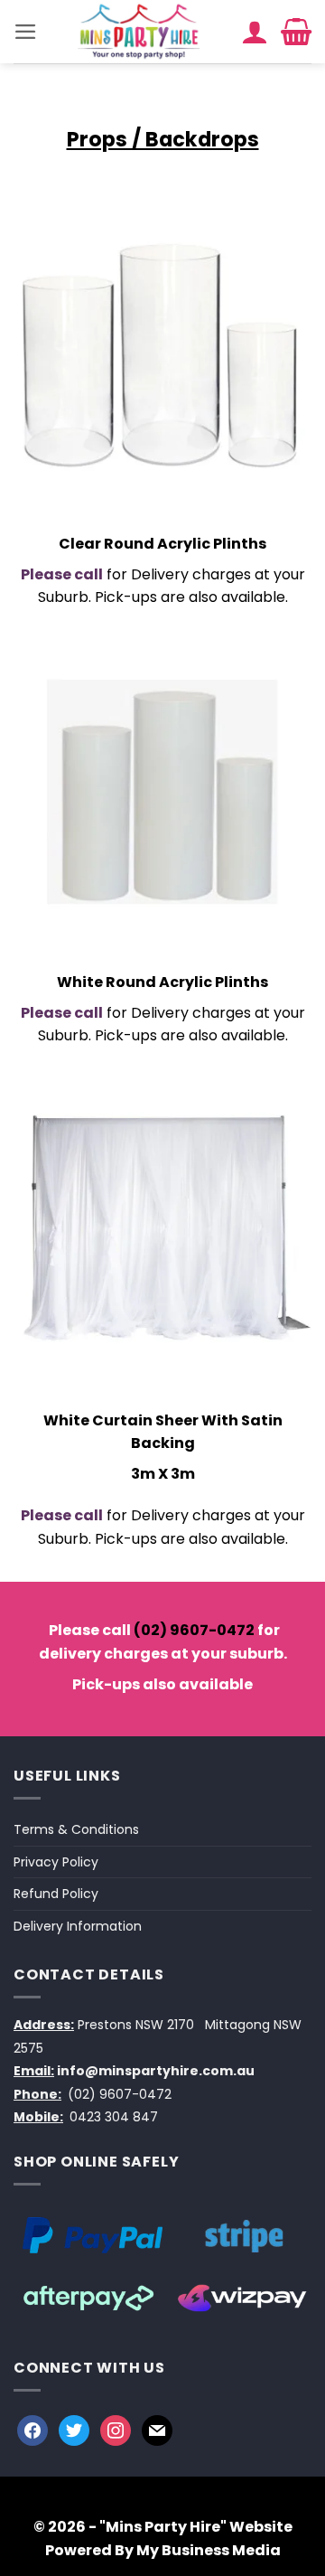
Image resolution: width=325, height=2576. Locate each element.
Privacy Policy (56, 1862)
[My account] (255, 32)
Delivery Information (78, 1926)
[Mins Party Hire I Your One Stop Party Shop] (139, 32)
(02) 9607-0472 (194, 1630)
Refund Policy (56, 1894)
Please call (62, 574)
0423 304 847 (114, 2117)
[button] (26, 32)
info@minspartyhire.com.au (156, 2071)
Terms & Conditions (76, 1829)
